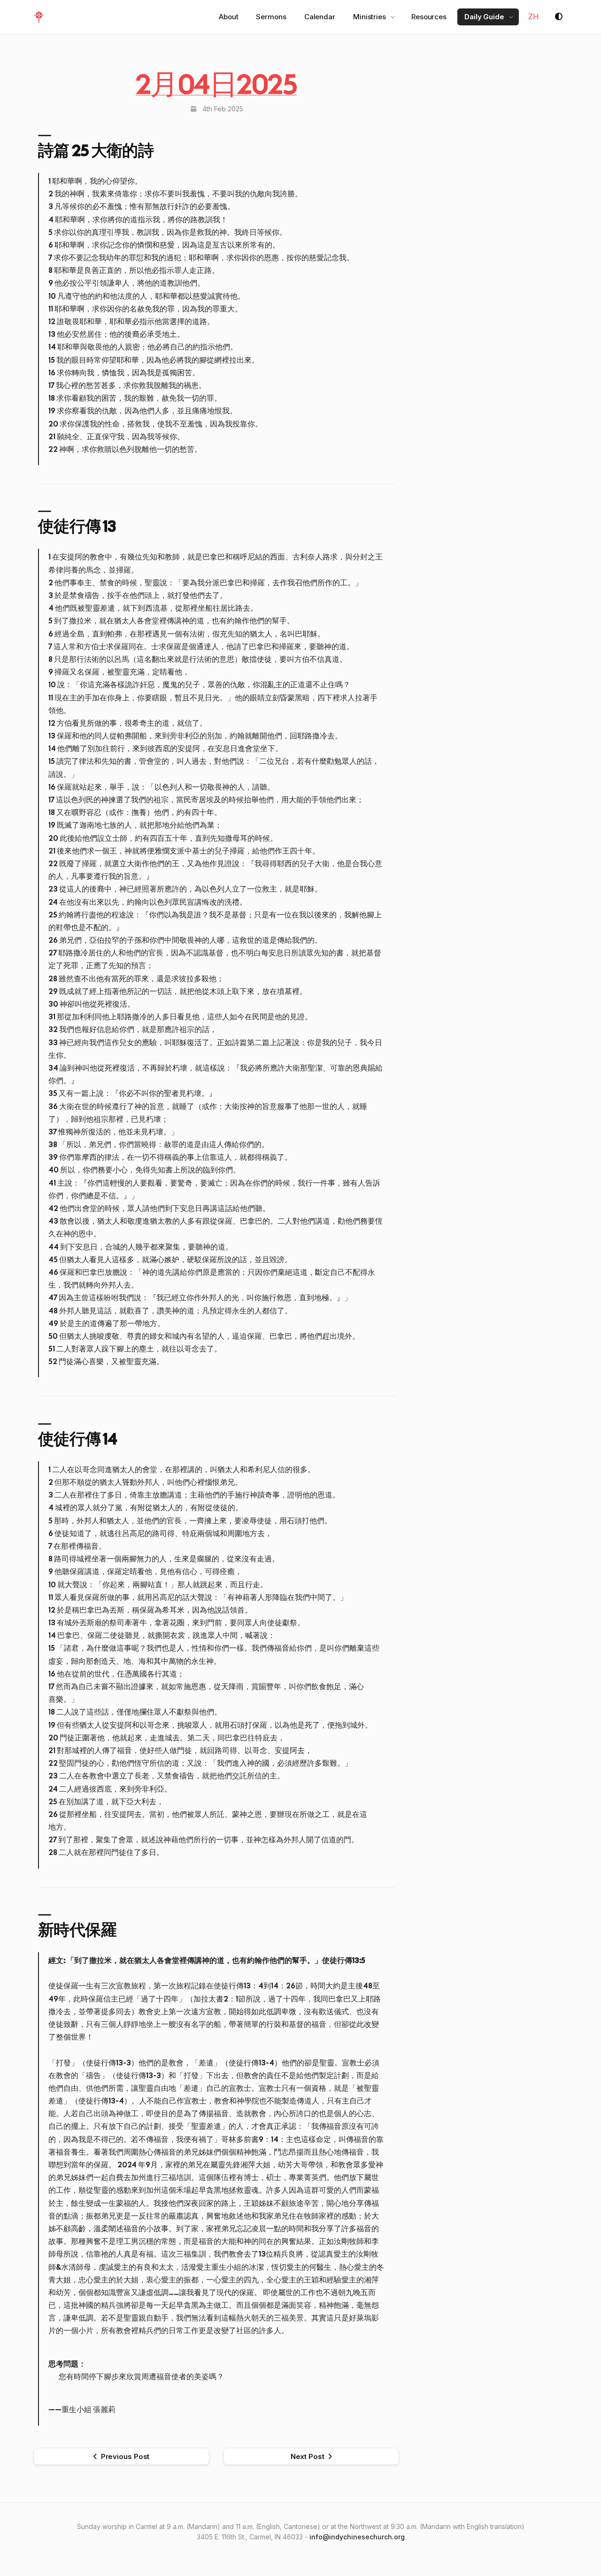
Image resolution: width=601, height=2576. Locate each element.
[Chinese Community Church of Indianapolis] (39, 17)
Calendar (320, 17)
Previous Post (125, 2456)
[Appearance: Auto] (559, 17)
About (229, 17)
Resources (429, 17)
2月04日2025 (216, 84)
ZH (534, 16)
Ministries (370, 17)
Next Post (308, 2456)
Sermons (271, 17)
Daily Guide (484, 17)
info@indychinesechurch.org (357, 2537)
